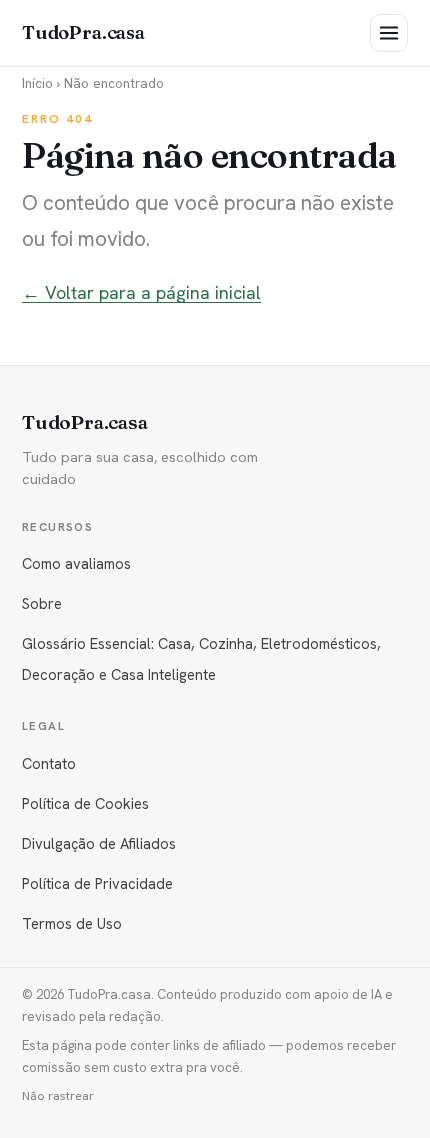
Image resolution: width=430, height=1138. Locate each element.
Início (37, 83)
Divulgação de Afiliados (99, 843)
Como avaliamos (76, 563)
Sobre (42, 603)
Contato (49, 763)
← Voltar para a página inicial (141, 292)
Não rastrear (58, 1096)
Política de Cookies (85, 803)
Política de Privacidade (97, 883)
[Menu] (389, 33)
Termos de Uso (72, 923)
